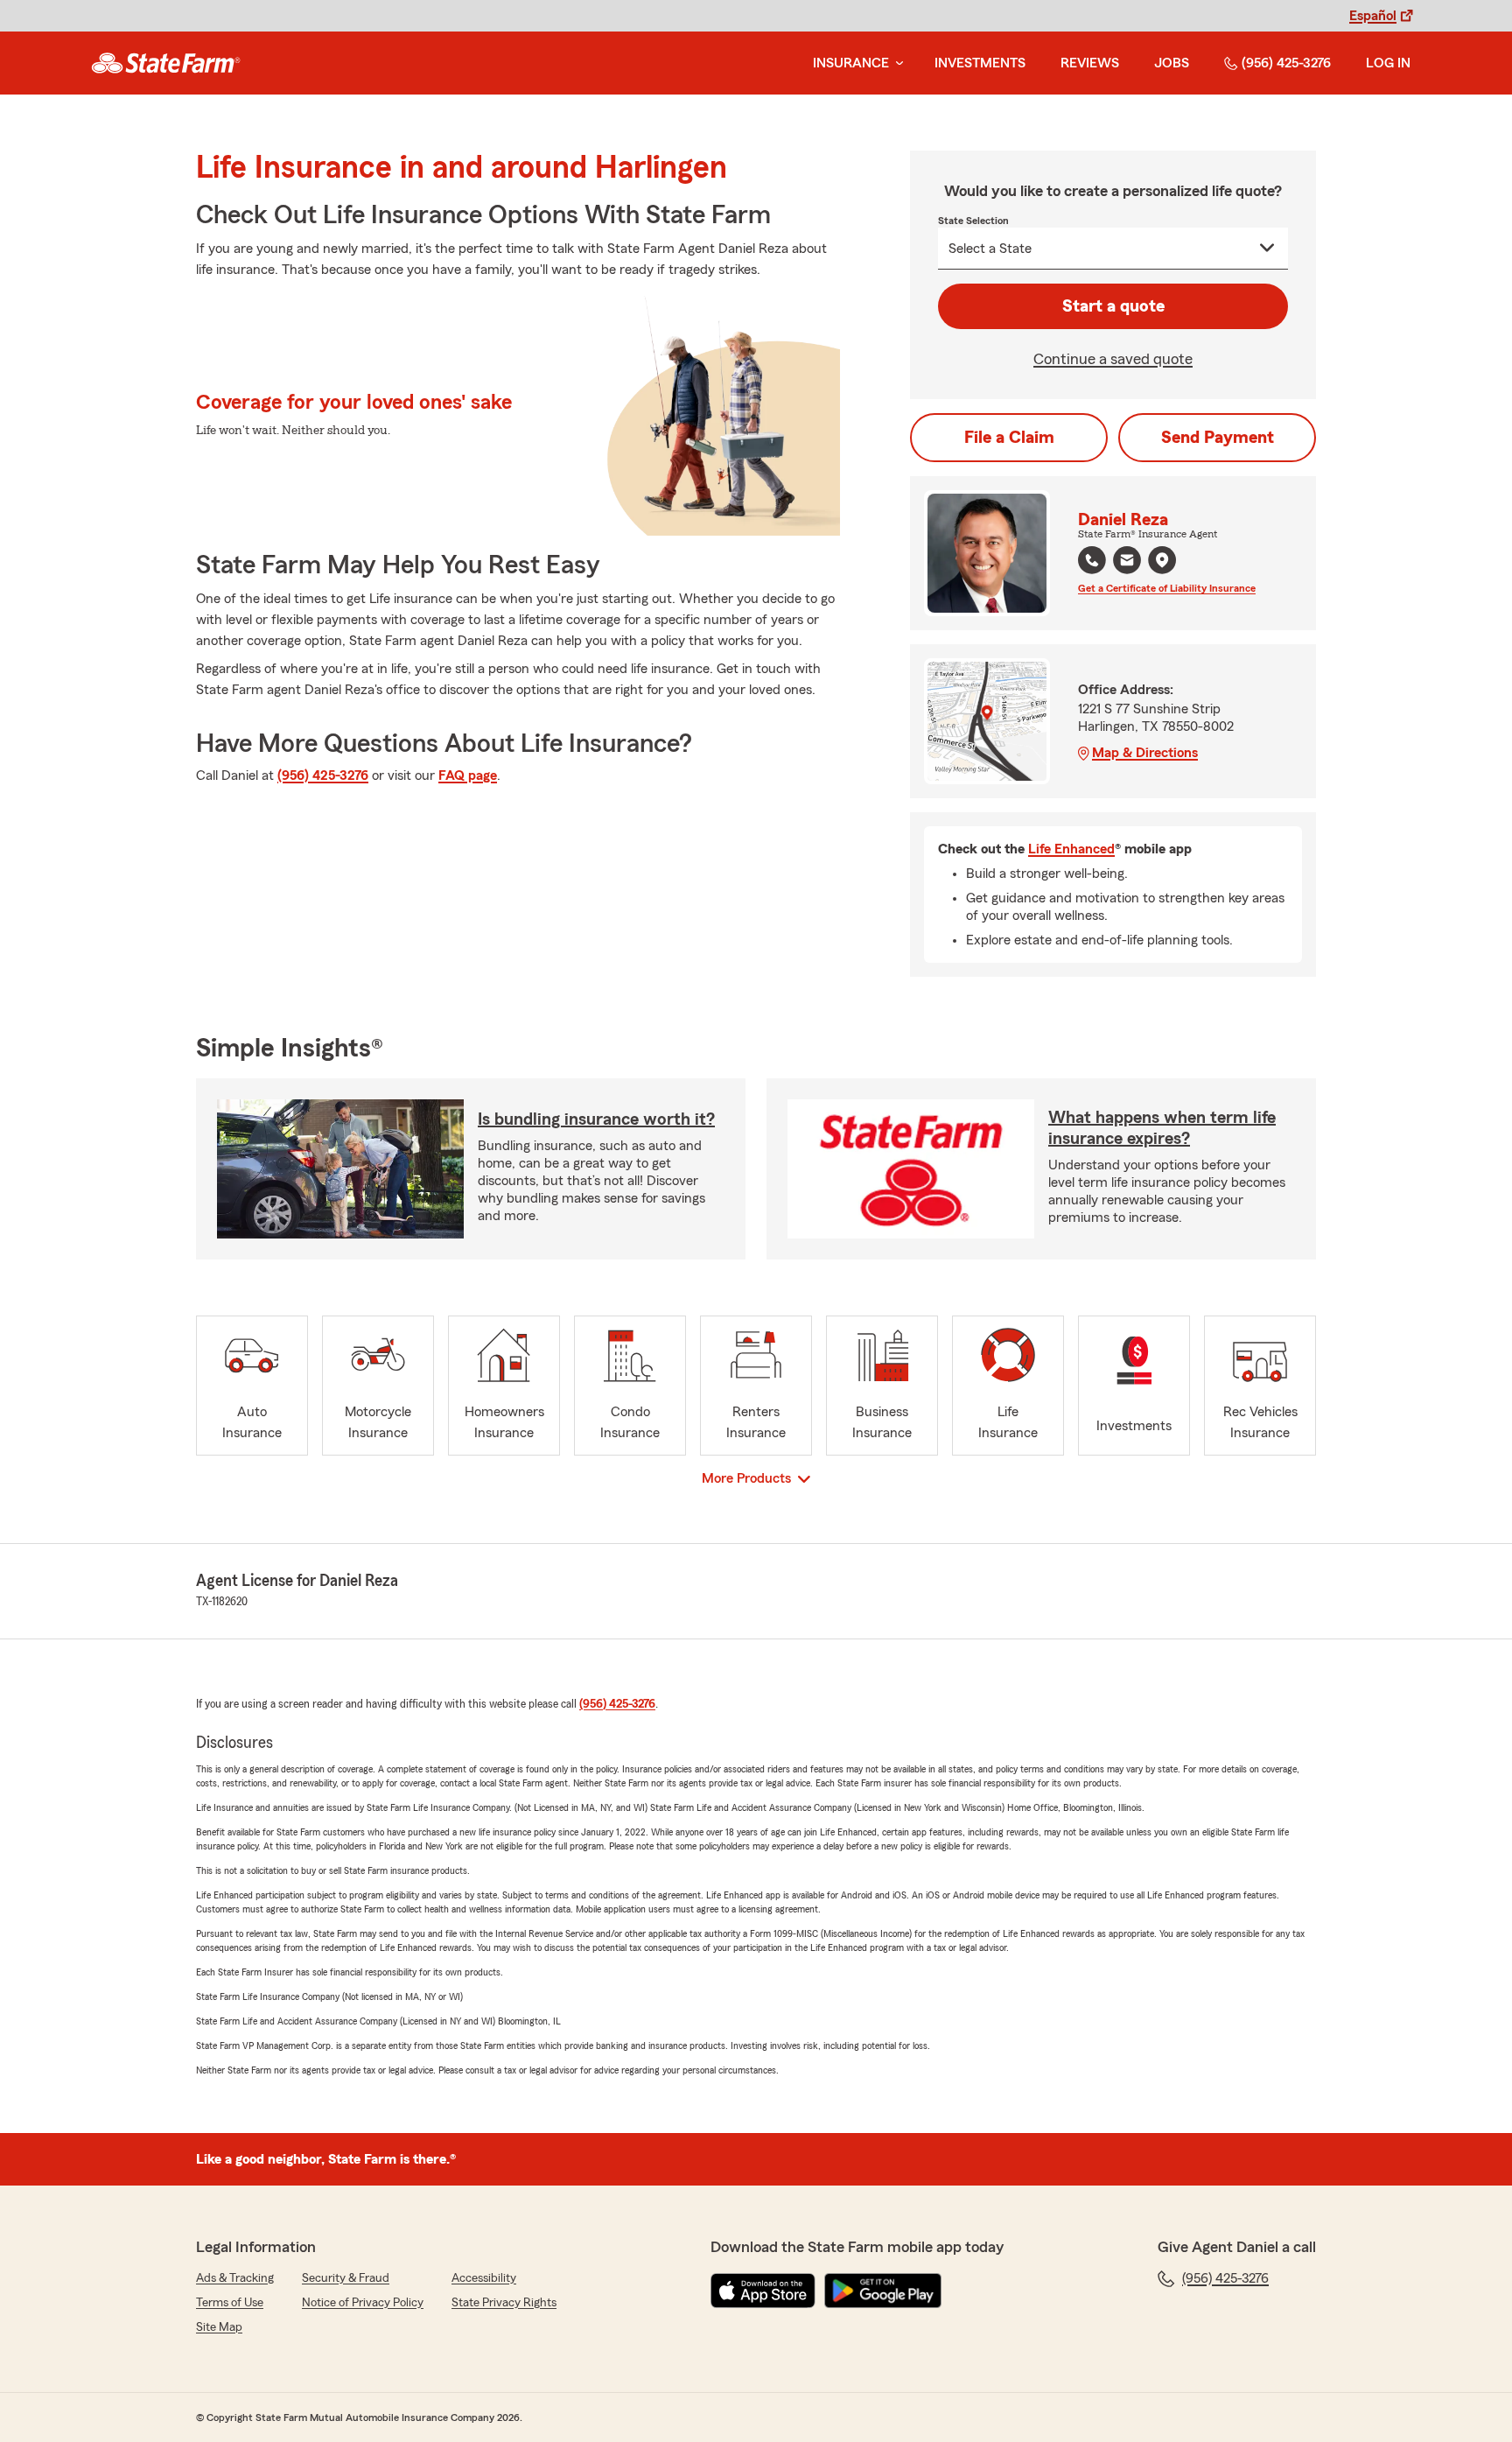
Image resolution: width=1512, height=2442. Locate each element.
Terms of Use (230, 2303)
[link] (166, 63)
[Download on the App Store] (763, 2291)
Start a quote (1113, 306)
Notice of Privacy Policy (363, 2303)
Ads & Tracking (235, 2278)
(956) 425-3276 (1286, 63)
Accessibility (484, 2278)
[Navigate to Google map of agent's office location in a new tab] (1162, 560)
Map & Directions (1145, 753)
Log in (1388, 63)
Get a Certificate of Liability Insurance (1167, 588)
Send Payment (1218, 438)
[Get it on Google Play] (883, 2291)
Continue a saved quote (1113, 359)
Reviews (1090, 63)
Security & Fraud (346, 2278)
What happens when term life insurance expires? (1162, 1128)
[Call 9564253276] (1092, 560)
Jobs (1172, 63)
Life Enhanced (1071, 849)
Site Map (219, 2327)
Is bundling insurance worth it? (596, 1119)
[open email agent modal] (1127, 562)
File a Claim (1009, 438)
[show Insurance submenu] (896, 63)
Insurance (851, 63)
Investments (980, 63)
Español (1373, 16)
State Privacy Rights (504, 2303)
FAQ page (468, 775)
